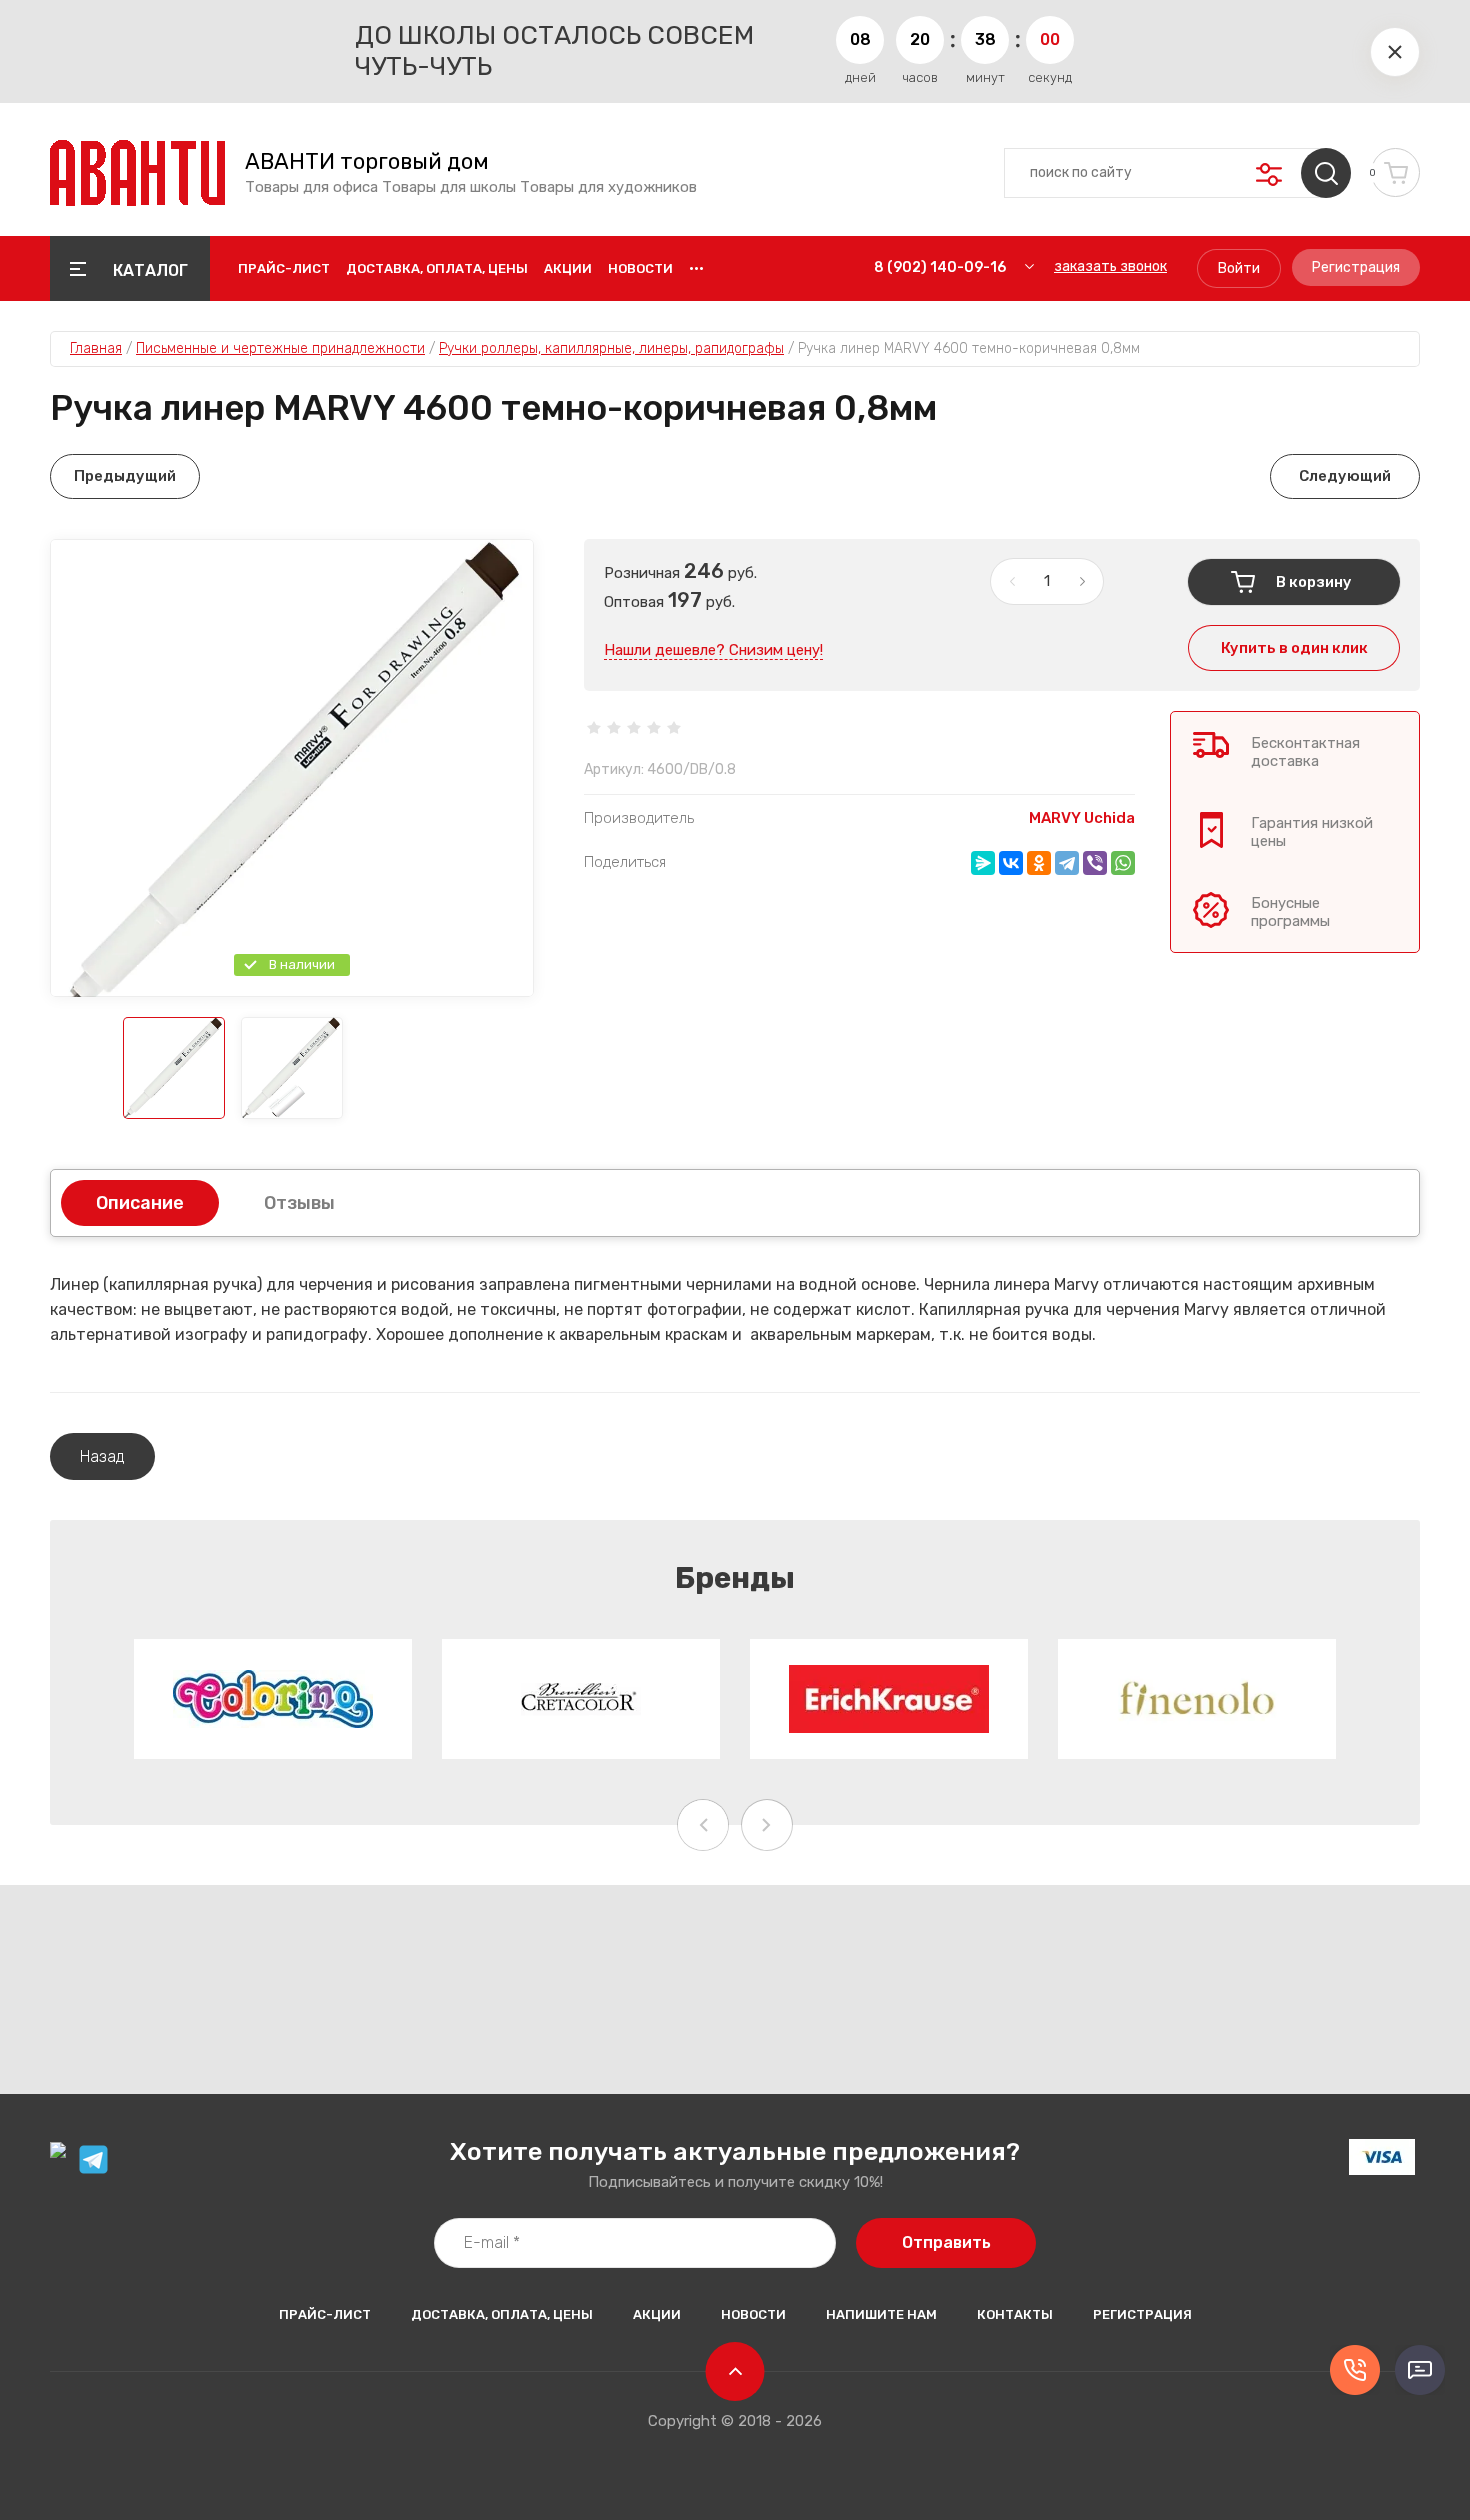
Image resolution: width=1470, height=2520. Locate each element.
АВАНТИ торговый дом (367, 162)
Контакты (1015, 2314)
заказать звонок (1110, 266)
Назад (102, 1456)
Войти (1239, 268)
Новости (640, 268)
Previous (703, 1825)
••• (696, 268)
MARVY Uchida (1082, 818)
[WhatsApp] (1123, 863)
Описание (140, 1203)
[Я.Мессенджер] (983, 863)
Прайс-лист (284, 268)
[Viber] (1095, 863)
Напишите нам (881, 2314)
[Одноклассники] (1039, 863)
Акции (568, 268)
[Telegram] (1067, 863)
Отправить (946, 2242)
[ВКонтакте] (1011, 863)
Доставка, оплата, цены (437, 268)
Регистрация (1356, 267)
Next (767, 1825)
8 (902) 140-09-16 (940, 267)
